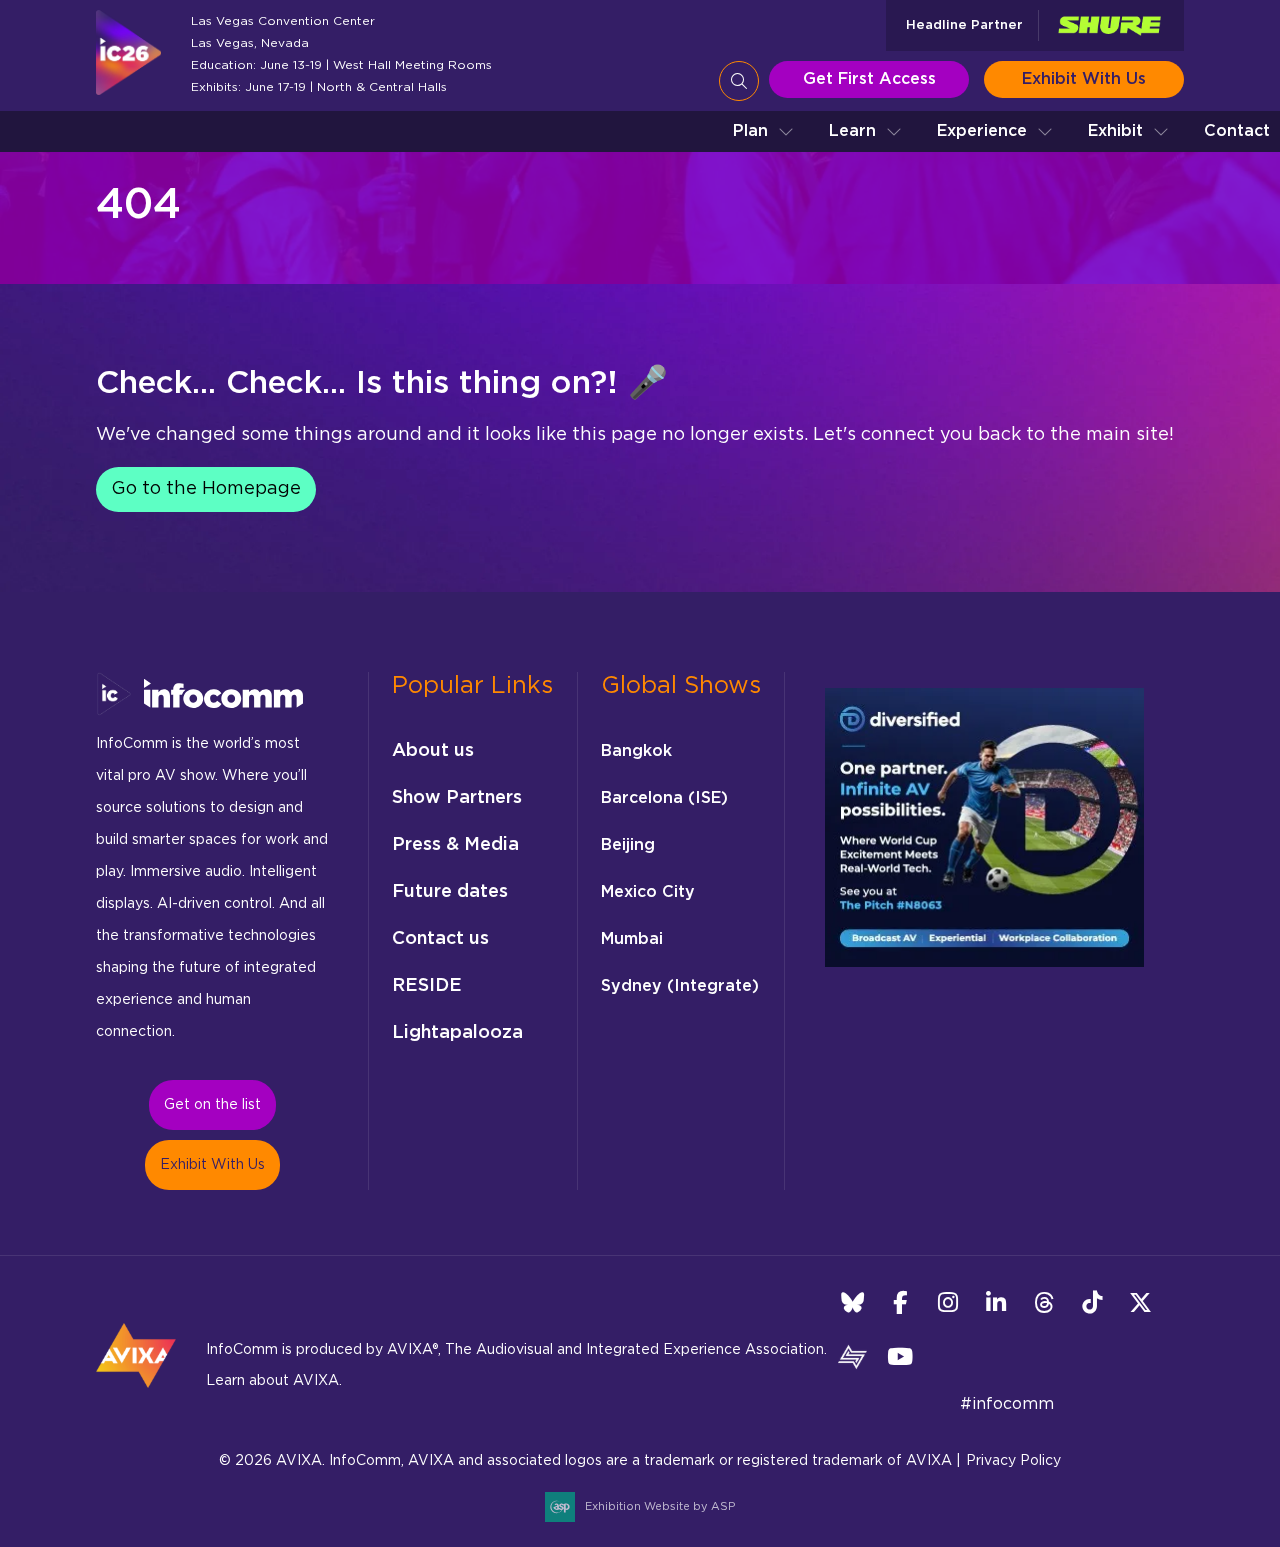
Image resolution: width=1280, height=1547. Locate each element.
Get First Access (869, 79)
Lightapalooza (457, 1033)
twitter (1140, 1302)
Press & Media (455, 845)
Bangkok (636, 751)
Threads (1044, 1302)
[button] (763, 131)
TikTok (1092, 1302)
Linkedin (996, 1302)
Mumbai (632, 939)
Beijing (628, 845)
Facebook (900, 1302)
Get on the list (212, 1105)
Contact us (440, 939)
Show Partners (457, 798)
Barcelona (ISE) (664, 798)
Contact (1237, 131)
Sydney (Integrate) (680, 986)
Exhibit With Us (1084, 79)
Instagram (948, 1302)
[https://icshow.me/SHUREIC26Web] (1109, 25)
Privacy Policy (1013, 1461)
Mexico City (648, 892)
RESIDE (427, 986)
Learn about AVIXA (272, 1381)
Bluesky (852, 1302)
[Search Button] (739, 81)
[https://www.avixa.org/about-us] (136, 1394)
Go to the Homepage (206, 489)
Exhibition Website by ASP (660, 1506)
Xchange (852, 1356)
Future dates (450, 892)
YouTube (900, 1356)
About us (433, 751)
